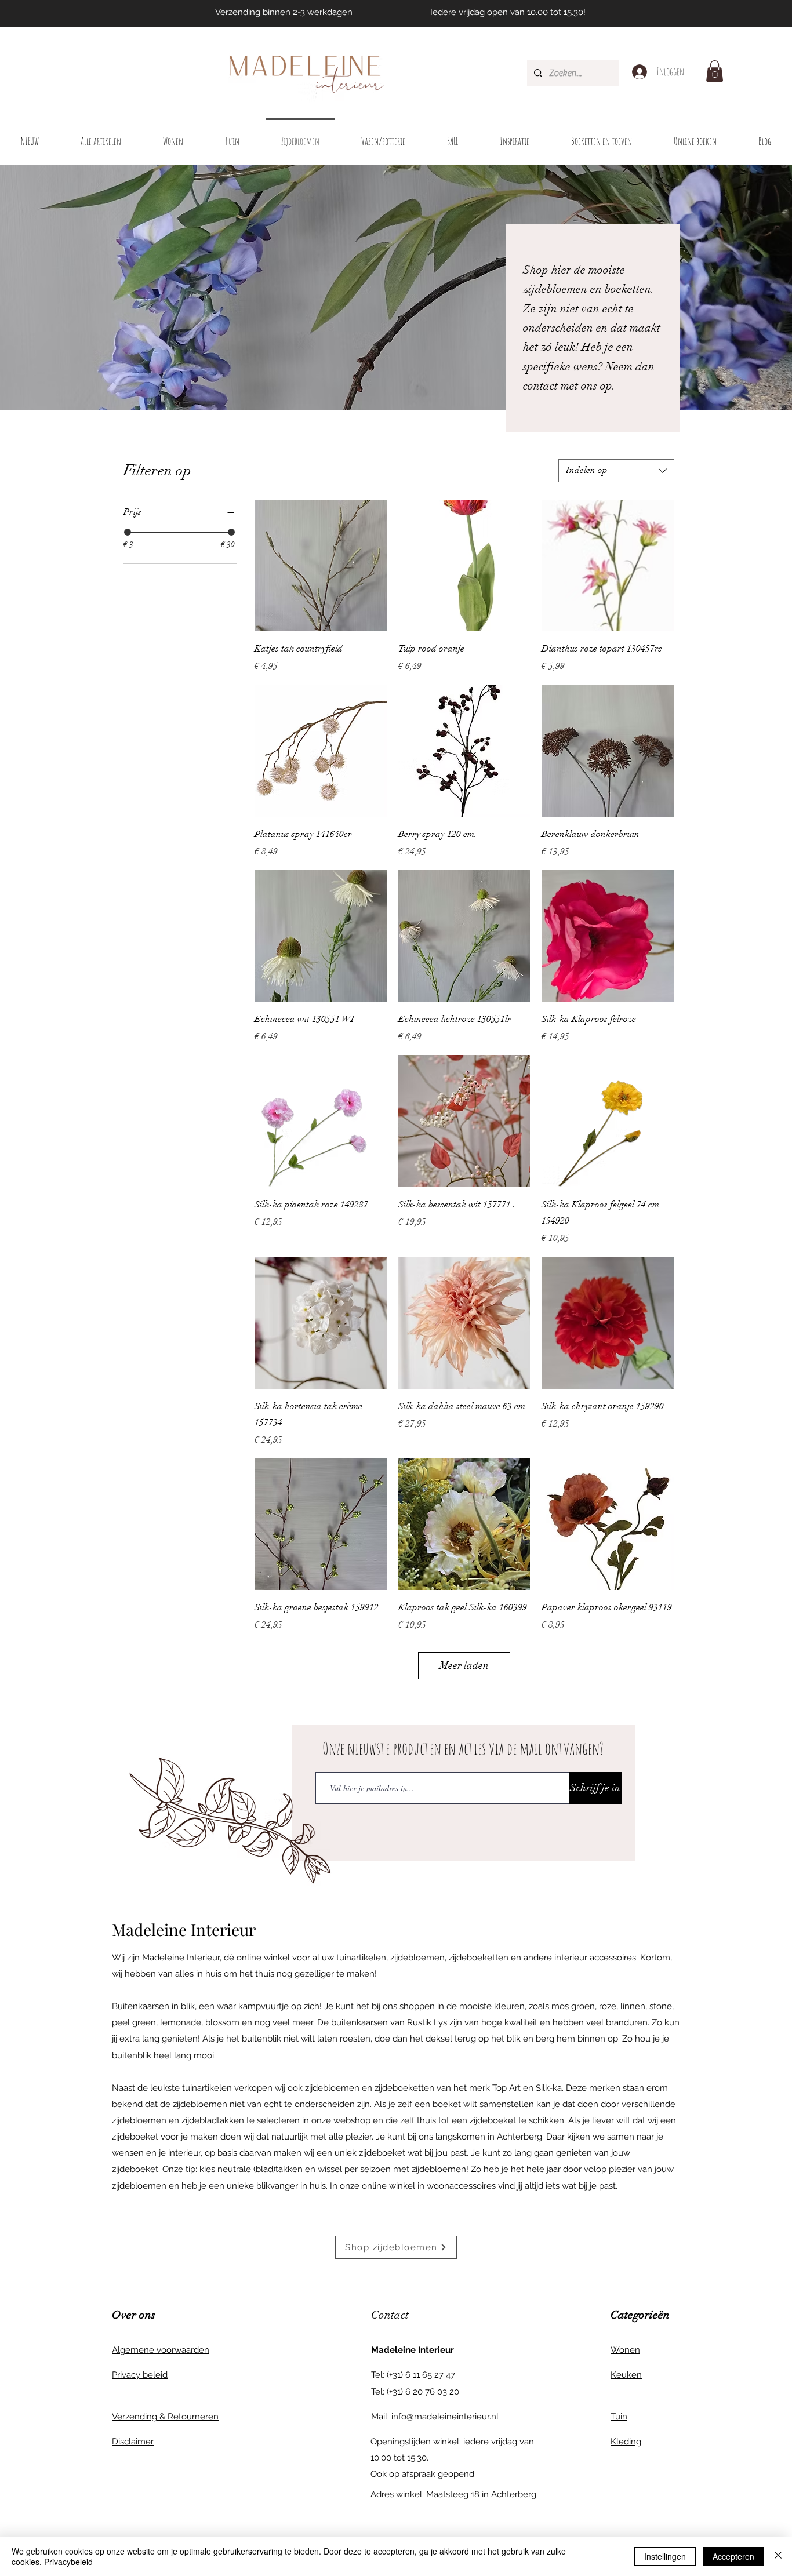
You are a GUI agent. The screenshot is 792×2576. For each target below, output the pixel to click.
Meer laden (464, 1665)
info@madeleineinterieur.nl (445, 2417)
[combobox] (616, 471)
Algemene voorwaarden (161, 2350)
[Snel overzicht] (321, 566)
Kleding (626, 2442)
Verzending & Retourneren (165, 2417)
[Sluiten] (778, 2556)
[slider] (128, 532)
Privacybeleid (68, 2562)
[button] (715, 71)
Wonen (625, 2350)
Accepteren (733, 2556)
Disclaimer (133, 2442)
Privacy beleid (140, 2375)
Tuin (619, 2417)
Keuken (626, 2375)
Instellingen (665, 2556)
